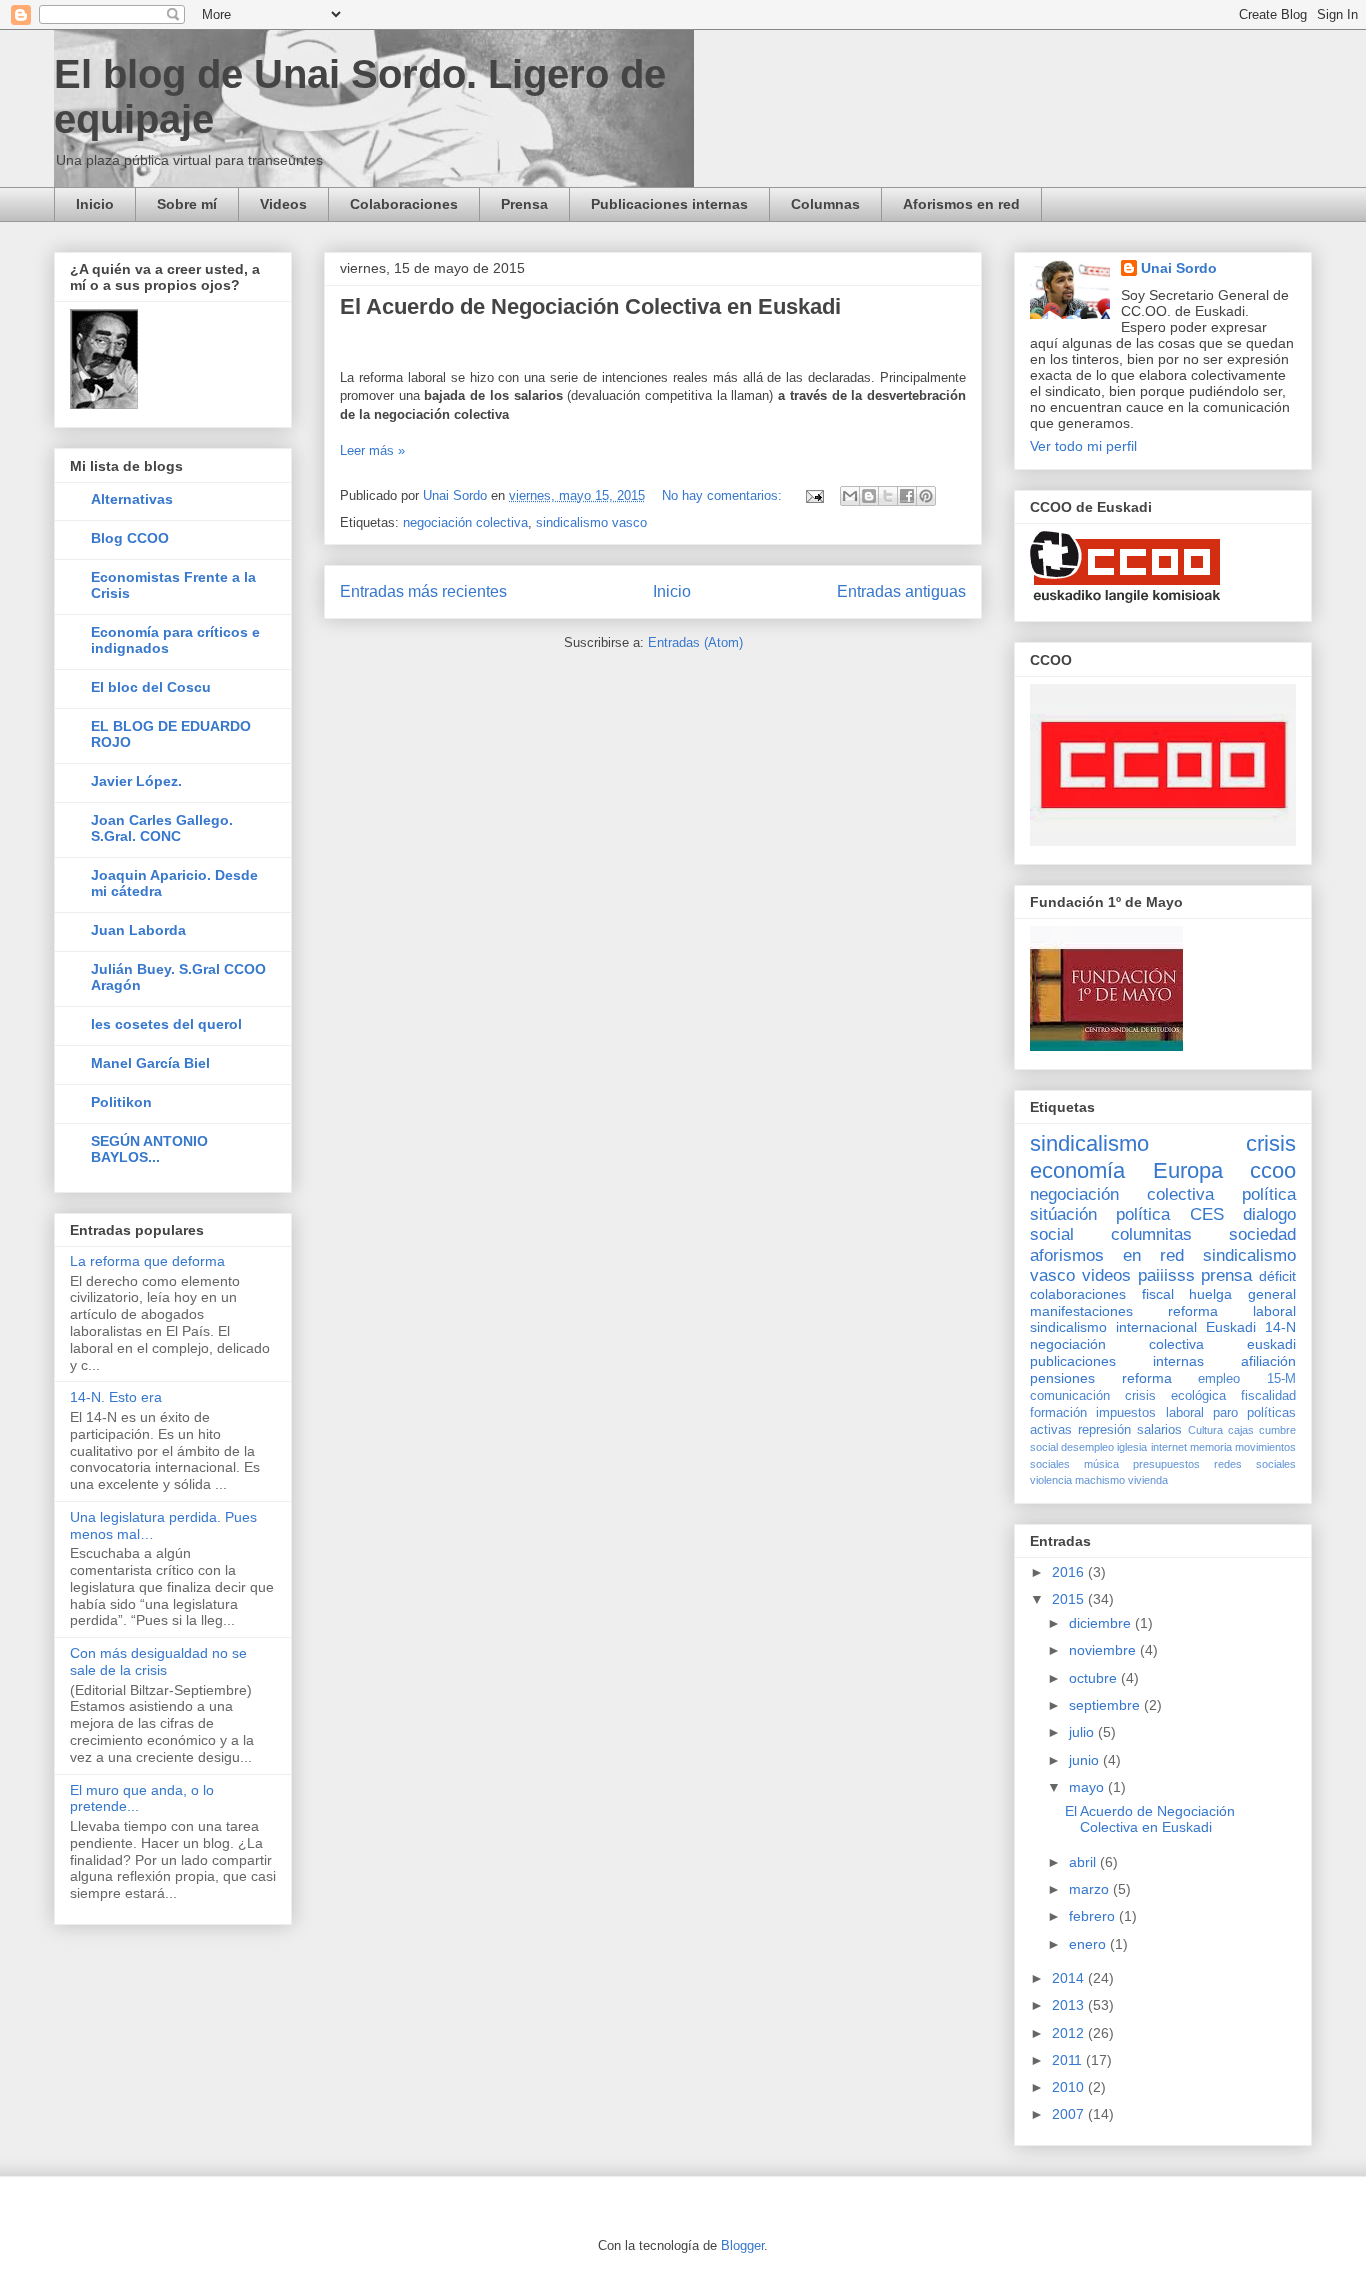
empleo (1219, 1379)
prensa (1226, 1275)
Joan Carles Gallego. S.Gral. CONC (162, 828)
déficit (1277, 1276)
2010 (1070, 2087)
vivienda (1148, 1480)
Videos (283, 204)
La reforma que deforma (147, 1261)
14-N (1280, 1327)
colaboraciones (1078, 1294)
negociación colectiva (465, 522)
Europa (1188, 1170)
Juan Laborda (138, 930)
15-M (1281, 1379)
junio (1086, 1760)
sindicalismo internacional (1113, 1327)
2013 (1070, 2005)
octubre (1095, 1678)
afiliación (1268, 1361)
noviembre (1104, 1650)
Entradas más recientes (423, 591)
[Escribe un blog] (869, 496)
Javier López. (136, 781)
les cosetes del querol (166, 1024)
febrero (1094, 1916)
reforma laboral (1232, 1311)
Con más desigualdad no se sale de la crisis (158, 1661)
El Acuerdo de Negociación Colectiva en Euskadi (590, 306)
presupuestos (1166, 1464)
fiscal (1158, 1294)
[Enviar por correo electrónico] (850, 496)
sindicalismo (1089, 1143)
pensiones (1062, 1378)
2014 (1070, 1978)
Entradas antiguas (901, 591)
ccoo (1273, 1170)
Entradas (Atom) (695, 642)
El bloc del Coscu (151, 687)
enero (1089, 1944)
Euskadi (1231, 1327)
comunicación (1070, 1396)
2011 (1069, 2060)
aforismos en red (1107, 1255)
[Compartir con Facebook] (907, 496)
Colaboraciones (404, 204)
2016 (1070, 1572)
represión (1104, 1430)
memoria (1211, 1447)
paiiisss (1166, 1275)
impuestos (1126, 1413)
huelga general (1242, 1294)
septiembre (1106, 1705)
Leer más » (372, 450)
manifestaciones (1081, 1311)
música (1101, 1464)
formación (1058, 1413)
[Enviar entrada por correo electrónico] (813, 495)
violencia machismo (1077, 1480)
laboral (1185, 1413)
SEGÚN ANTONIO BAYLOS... (149, 1149)
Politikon (121, 1102)
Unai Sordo (1179, 268)
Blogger (742, 2245)
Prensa (524, 204)
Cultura (1205, 1430)
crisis (1271, 1143)
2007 (1070, 2114)
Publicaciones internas (669, 204)
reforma (1147, 1378)
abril (1084, 1862)
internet (1169, 1447)
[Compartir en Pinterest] (926, 496)
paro (1225, 1413)
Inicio (95, 204)
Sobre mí (187, 204)
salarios (1159, 1430)
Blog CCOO (130, 538)
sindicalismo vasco (591, 522)
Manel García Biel (150, 1063)
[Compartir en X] (888, 496)
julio (1083, 1732)
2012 (1070, 2033)
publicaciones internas (1117, 1361)
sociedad (1262, 1234)
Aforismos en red (961, 204)
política (1269, 1194)
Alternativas (132, 499)
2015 (1070, 1599)
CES (1207, 1214)
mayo (1088, 1787)
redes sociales (1255, 1464)
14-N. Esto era (116, 1397)
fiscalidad (1268, 1396)
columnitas (1151, 1234)
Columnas (825, 204)
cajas (1241, 1430)
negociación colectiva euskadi (1163, 1344)
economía (1077, 1170)
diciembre (1102, 1623)
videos (1106, 1275)
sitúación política (1100, 1214)
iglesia (1132, 1447)
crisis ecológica (1175, 1396)
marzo (1091, 1889)
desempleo (1087, 1447)
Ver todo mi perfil (1083, 446)
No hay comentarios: (724, 495)
